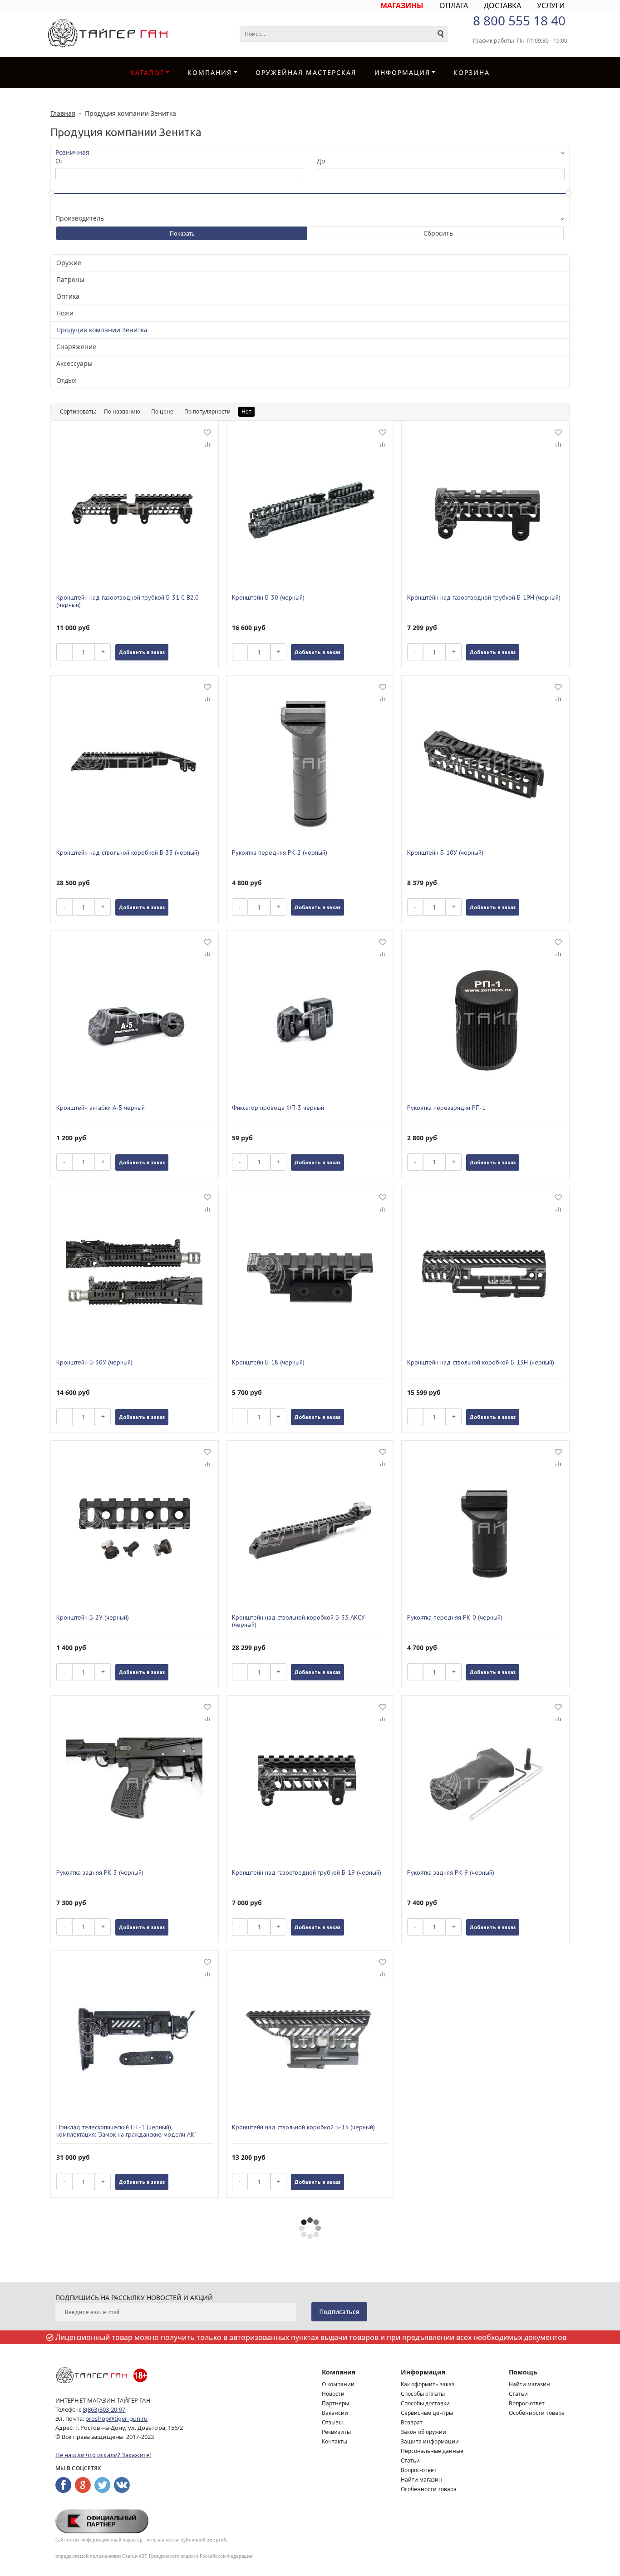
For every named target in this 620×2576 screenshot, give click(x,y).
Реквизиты (336, 2432)
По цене (162, 411)
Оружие (69, 263)
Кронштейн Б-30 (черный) (268, 598)
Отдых (66, 380)
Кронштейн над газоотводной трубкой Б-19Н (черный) (484, 598)
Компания (210, 72)
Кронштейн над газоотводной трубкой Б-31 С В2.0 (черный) (128, 601)
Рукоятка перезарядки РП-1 (446, 1108)
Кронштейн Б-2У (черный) (93, 1618)
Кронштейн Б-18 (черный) (268, 1362)
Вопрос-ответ (419, 2470)
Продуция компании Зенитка (102, 330)
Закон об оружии (423, 2432)
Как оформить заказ (428, 2384)
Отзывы (332, 2422)
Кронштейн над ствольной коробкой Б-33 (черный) (128, 853)
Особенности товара (429, 2489)
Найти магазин (421, 2480)
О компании (338, 2384)
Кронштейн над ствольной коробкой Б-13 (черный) (303, 2127)
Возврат (412, 2422)
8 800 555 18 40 (519, 20)
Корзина (472, 72)
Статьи (410, 2460)
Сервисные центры (427, 2413)
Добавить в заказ (142, 652)
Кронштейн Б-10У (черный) (445, 853)
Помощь (523, 2372)
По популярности (207, 411)
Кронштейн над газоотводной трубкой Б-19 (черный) (307, 1873)
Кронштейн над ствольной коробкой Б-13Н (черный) (481, 1362)
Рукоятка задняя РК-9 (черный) (451, 1873)
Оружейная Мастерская (306, 72)
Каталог (147, 72)
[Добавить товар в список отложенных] (207, 432)
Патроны (70, 279)
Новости (333, 2394)
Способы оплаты (423, 2394)
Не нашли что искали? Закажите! (103, 2455)
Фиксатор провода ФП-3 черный (278, 1108)
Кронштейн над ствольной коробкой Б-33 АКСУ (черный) (298, 1621)
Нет (246, 411)
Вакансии (335, 2413)
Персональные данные (432, 2451)
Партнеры (335, 2403)
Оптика (68, 296)
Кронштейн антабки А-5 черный (101, 1108)
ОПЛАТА (454, 5)
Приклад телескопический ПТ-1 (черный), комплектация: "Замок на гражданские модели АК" (126, 2131)
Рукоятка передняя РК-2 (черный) (280, 853)
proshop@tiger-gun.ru (116, 2418)
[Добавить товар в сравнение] (207, 445)
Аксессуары (74, 363)
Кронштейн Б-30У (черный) (94, 1362)
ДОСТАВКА (502, 5)
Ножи (65, 313)
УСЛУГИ (551, 5)
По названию (122, 411)
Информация (423, 2372)
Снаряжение (76, 347)
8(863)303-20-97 (104, 2409)
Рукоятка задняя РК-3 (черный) (100, 1873)
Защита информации (430, 2441)
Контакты (335, 2441)
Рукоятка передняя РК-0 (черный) (455, 1618)
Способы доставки (425, 2403)
